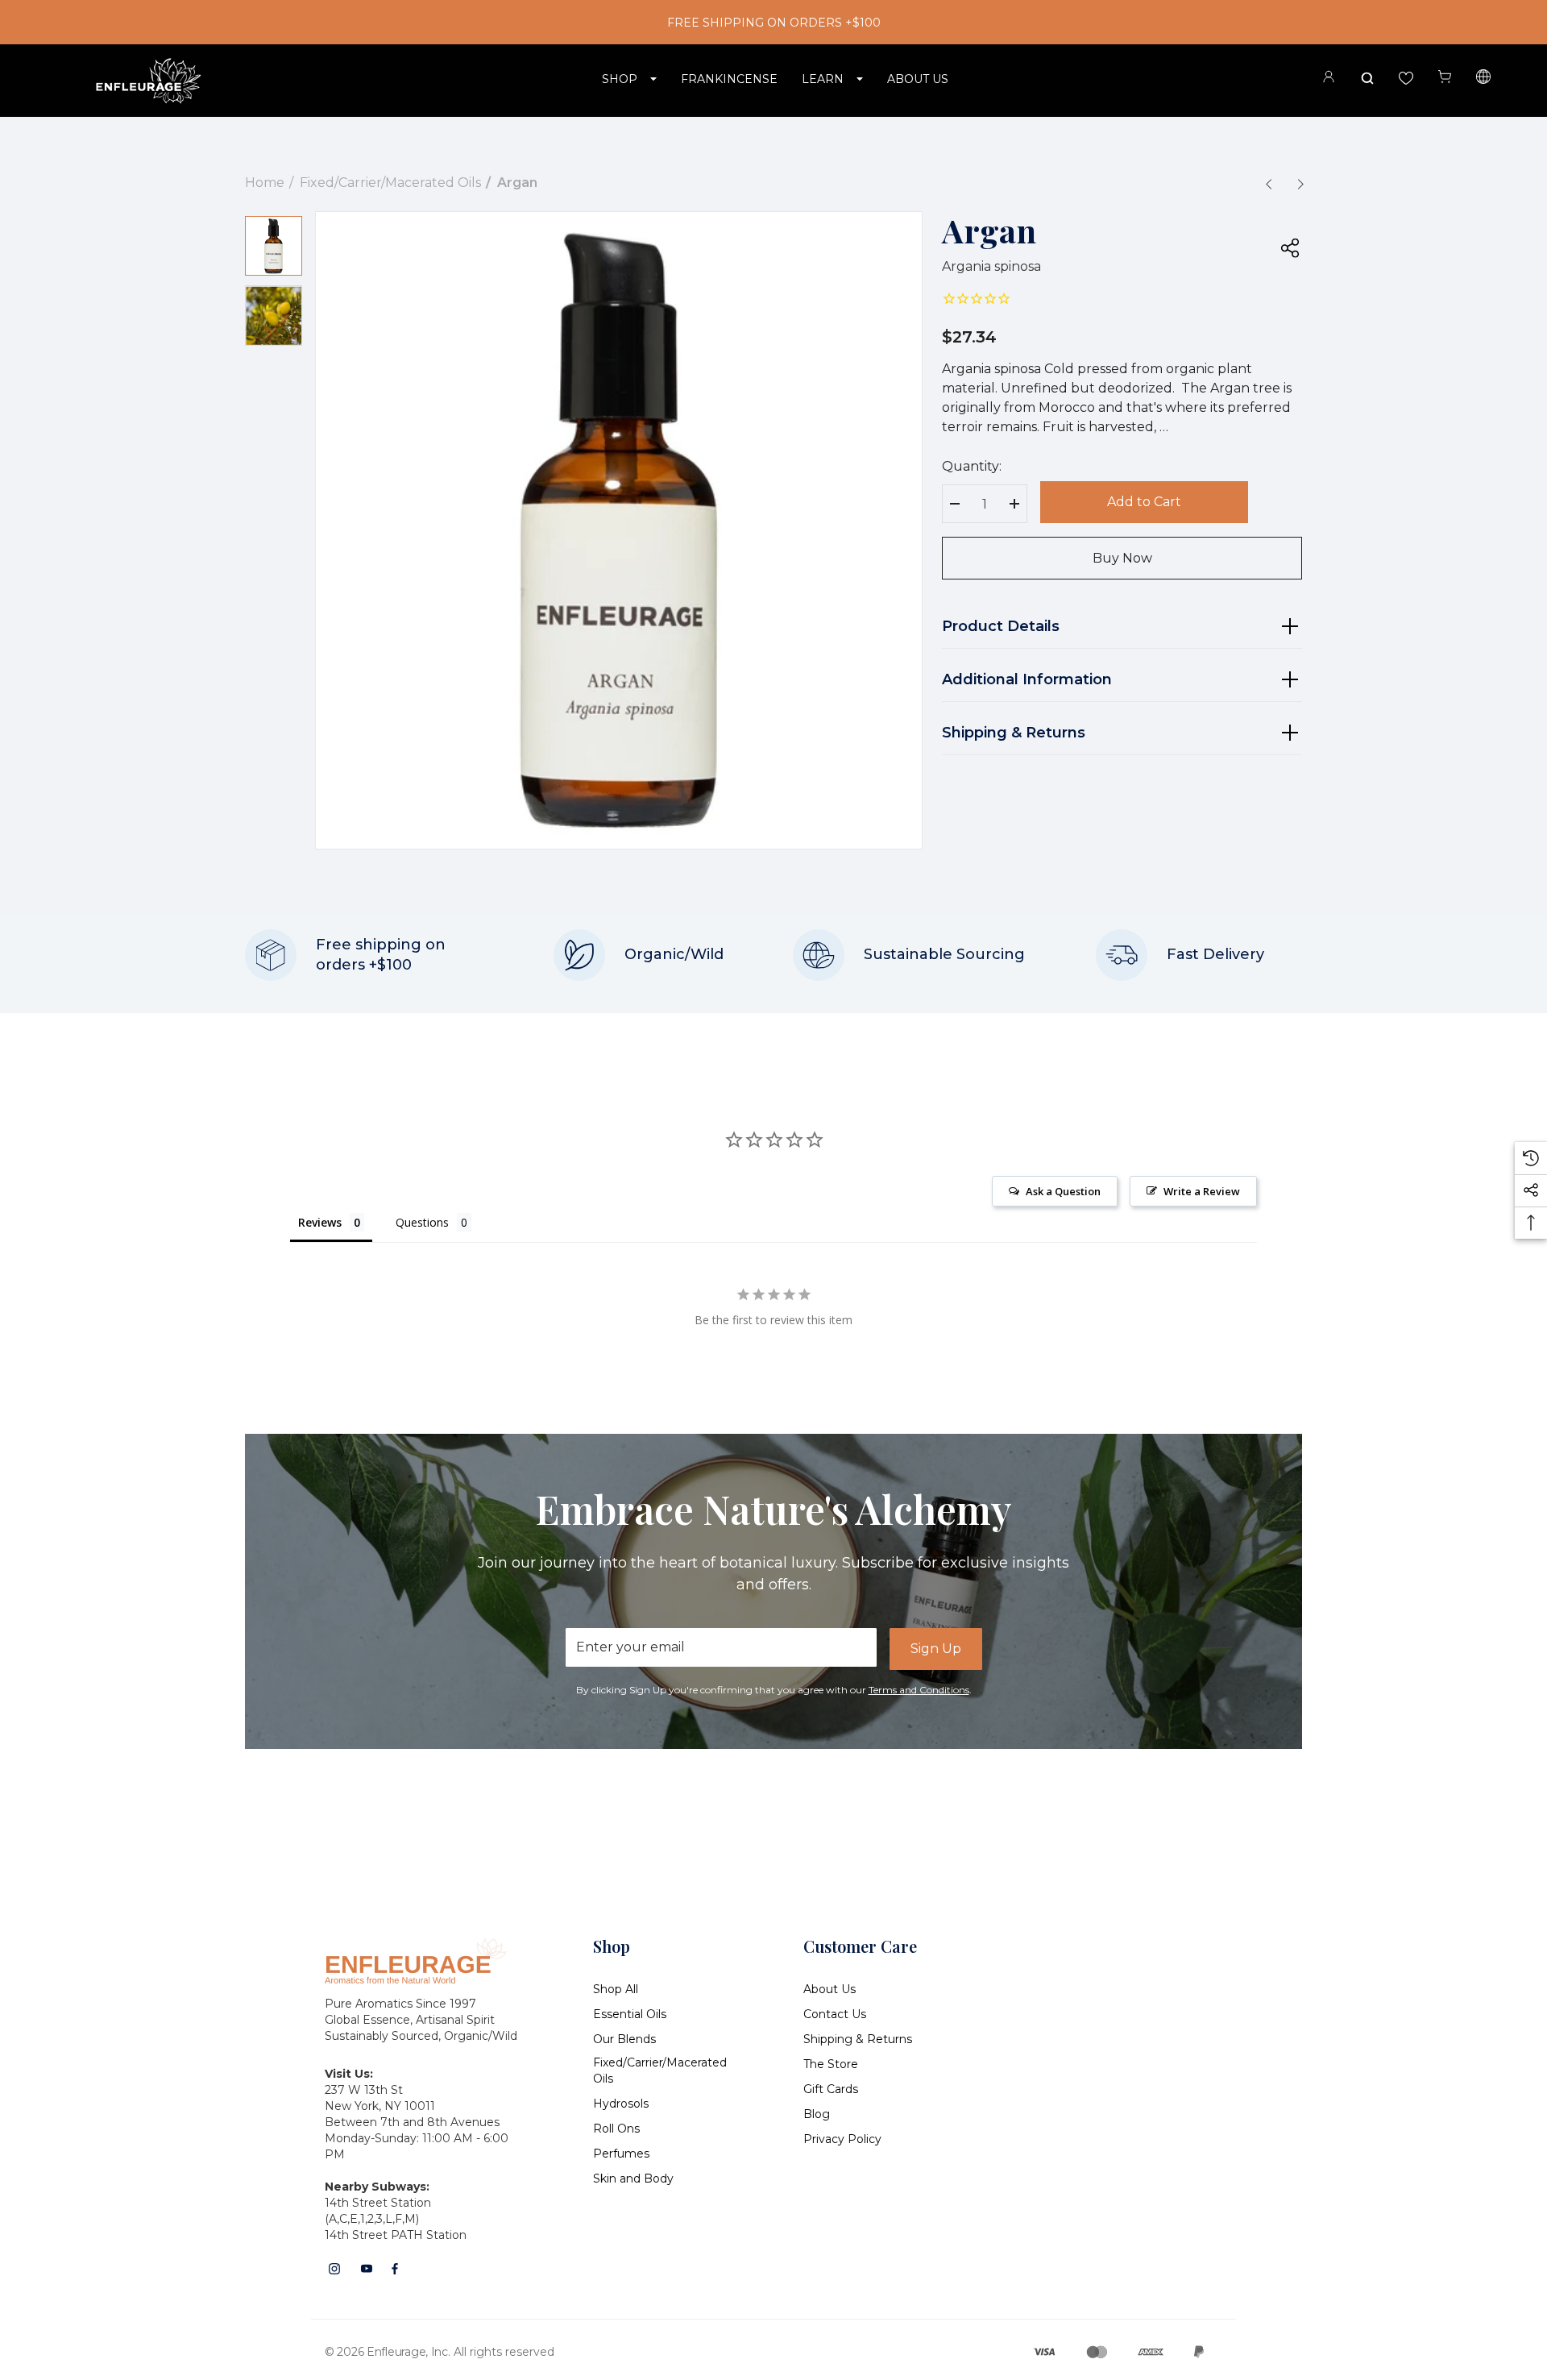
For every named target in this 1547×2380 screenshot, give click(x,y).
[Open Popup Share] (1290, 247)
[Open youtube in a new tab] (367, 2269)
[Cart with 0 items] (1445, 77)
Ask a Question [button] (1063, 1191)
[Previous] (1268, 184)
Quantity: (972, 466)
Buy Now (1122, 558)
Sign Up (936, 1649)
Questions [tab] (422, 1222)
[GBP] (1483, 79)
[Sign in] (1329, 79)
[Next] (1300, 184)
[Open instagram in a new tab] (334, 2269)
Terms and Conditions (919, 1690)
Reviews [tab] (320, 1222)
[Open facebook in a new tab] (395, 2269)
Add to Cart (1144, 502)
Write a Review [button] (1202, 1191)
